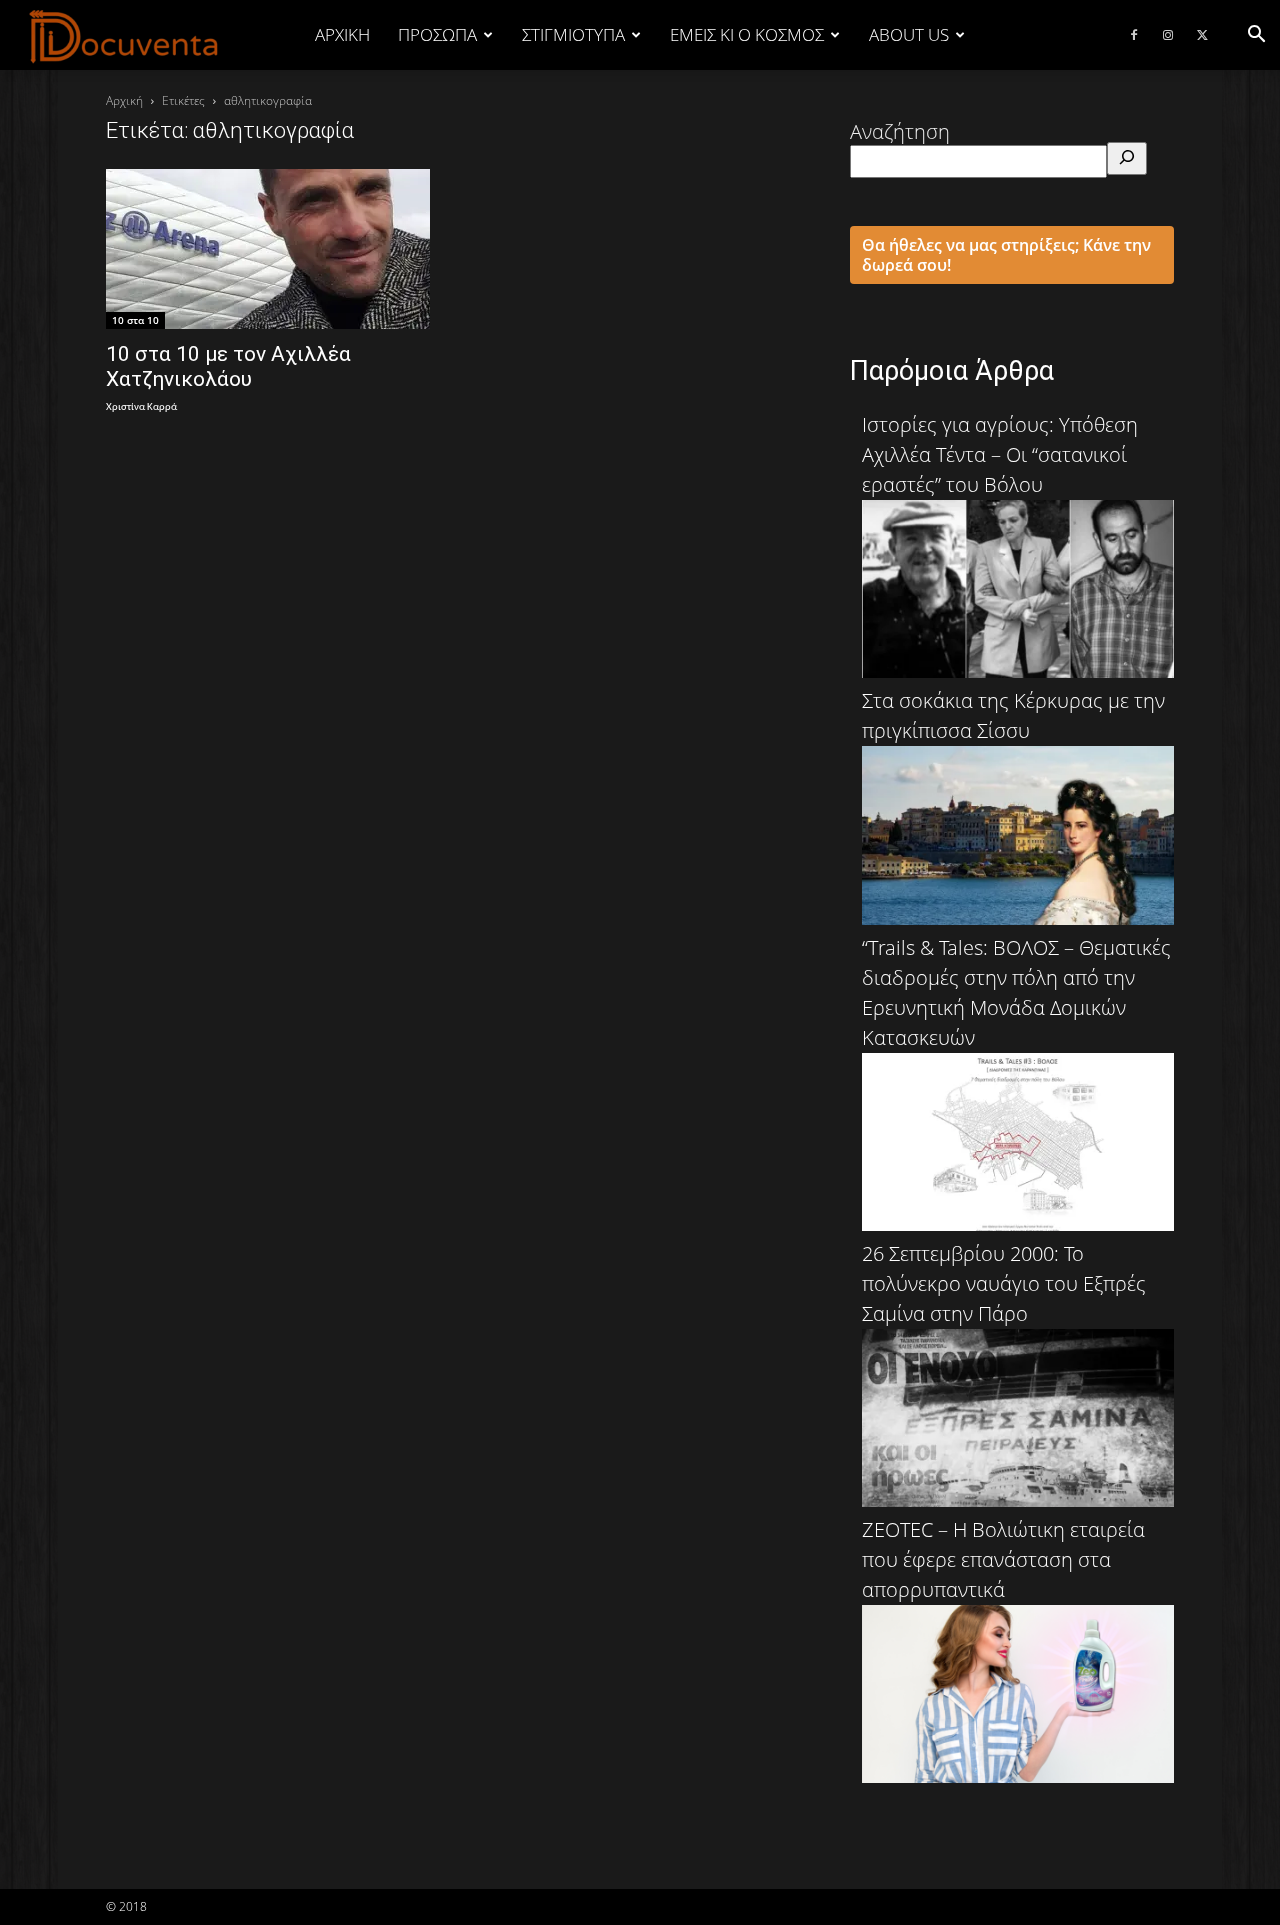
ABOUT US (909, 34)
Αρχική (342, 34)
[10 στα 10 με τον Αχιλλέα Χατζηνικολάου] (268, 249)
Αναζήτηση (900, 131)
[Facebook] (1134, 35)
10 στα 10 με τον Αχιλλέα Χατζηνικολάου (228, 366)
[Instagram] (1168, 35)
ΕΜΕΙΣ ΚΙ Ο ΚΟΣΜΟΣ (747, 34)
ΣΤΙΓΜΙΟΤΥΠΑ (573, 34)
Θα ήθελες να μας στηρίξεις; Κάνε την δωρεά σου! (1006, 255)
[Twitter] (1202, 35)
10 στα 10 (135, 320)
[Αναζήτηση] (1127, 158)
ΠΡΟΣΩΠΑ (437, 34)
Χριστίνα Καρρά (141, 407)
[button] (1256, 34)
